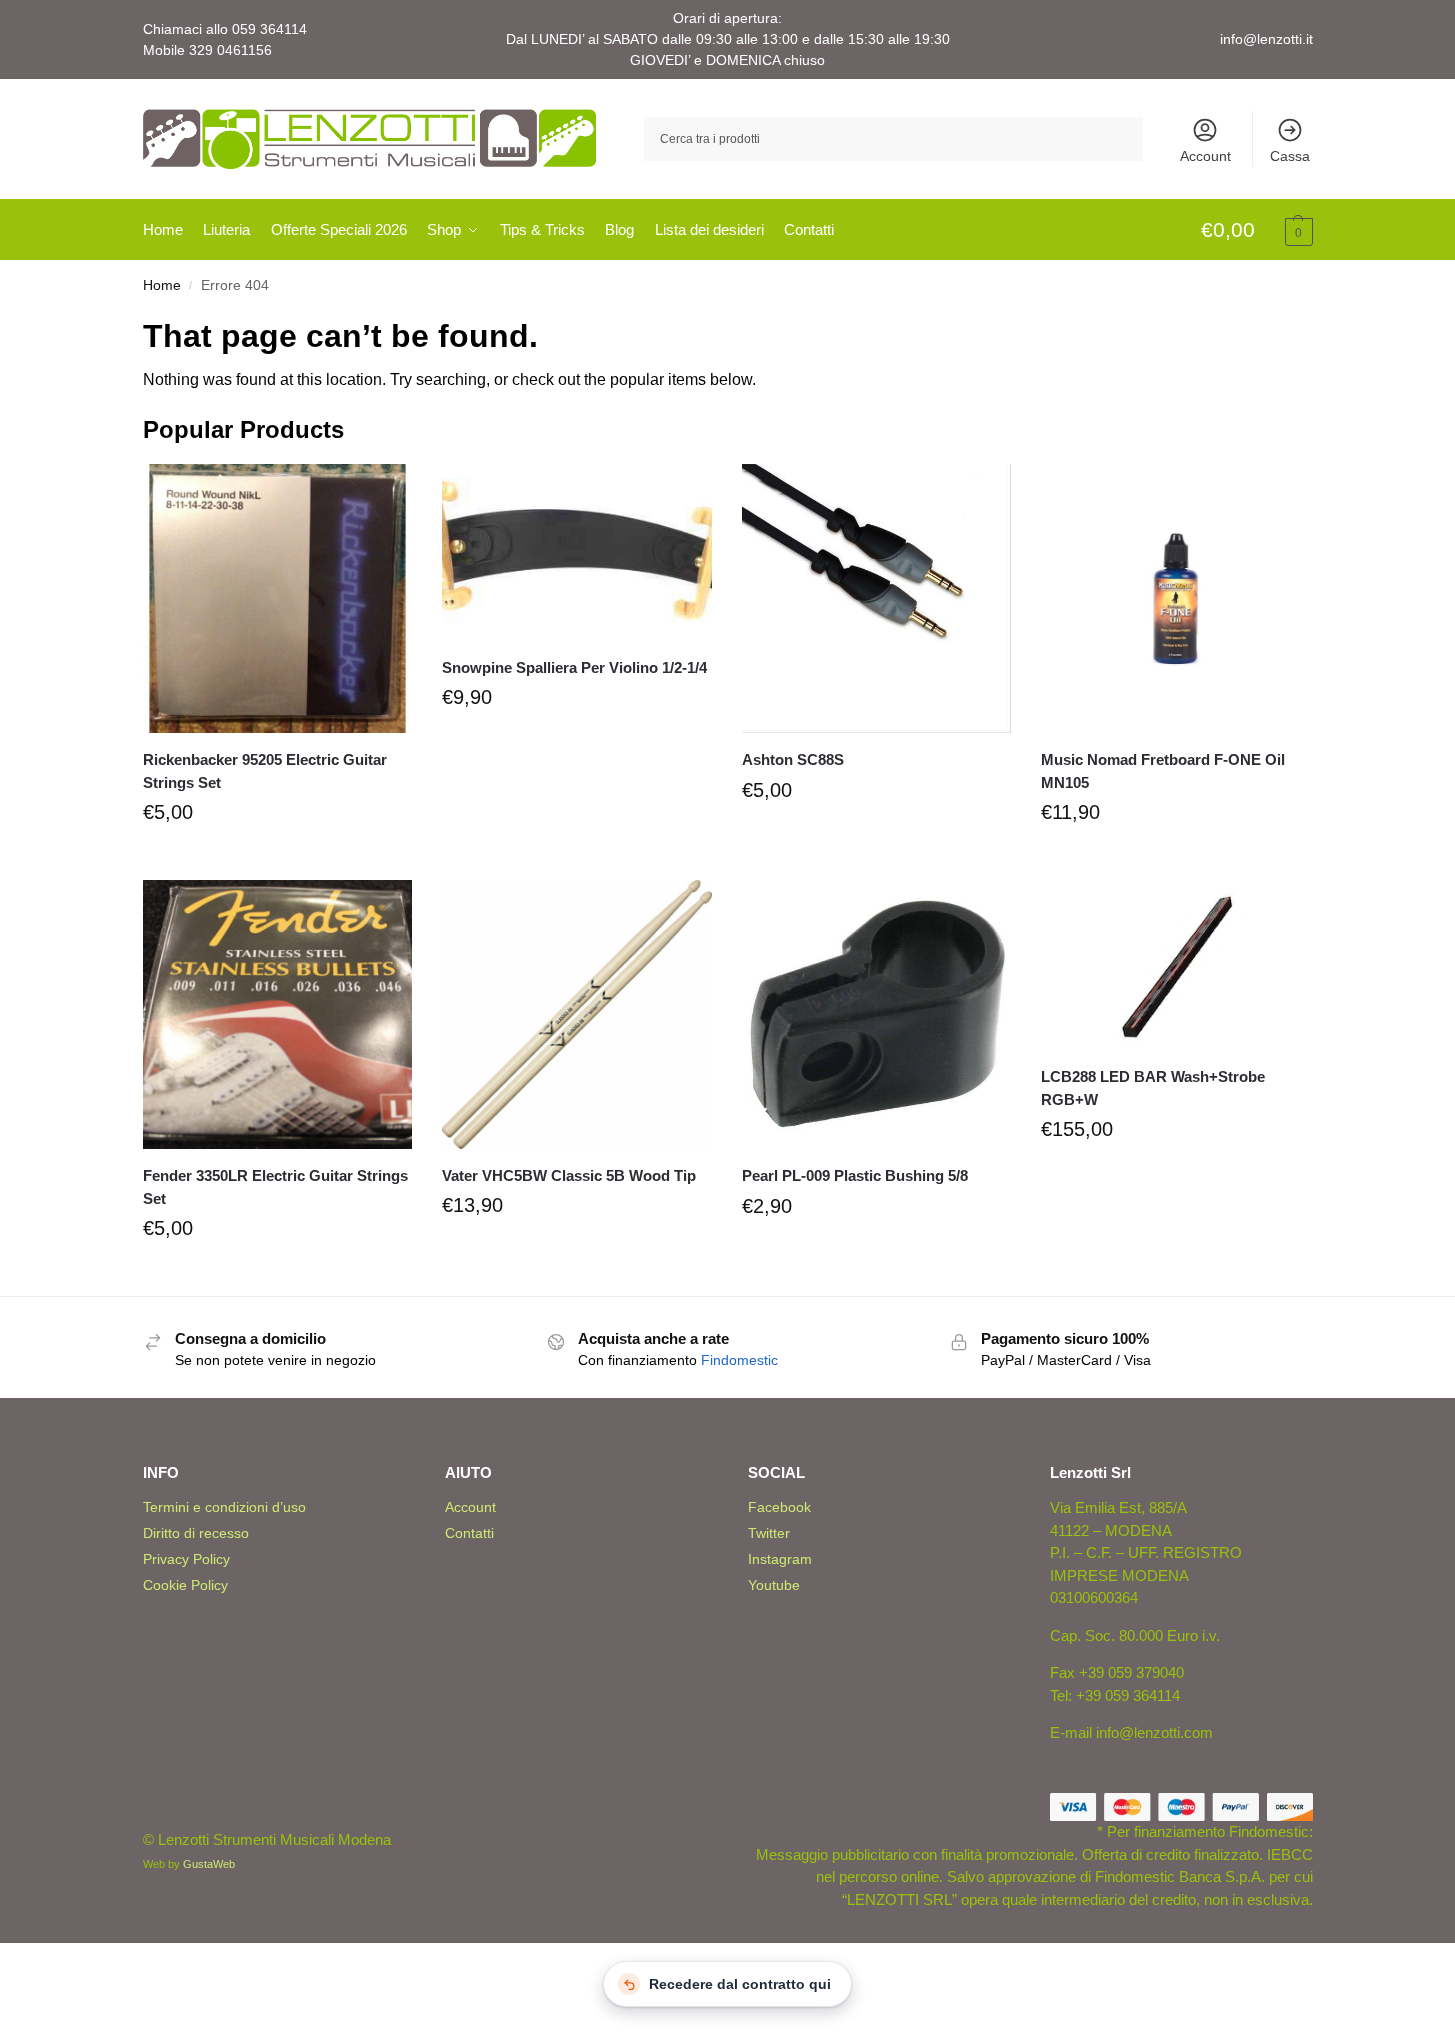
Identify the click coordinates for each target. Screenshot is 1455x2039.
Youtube (774, 1585)
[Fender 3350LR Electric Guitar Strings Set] (278, 1015)
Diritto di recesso (196, 1533)
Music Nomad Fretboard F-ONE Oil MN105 (1163, 771)
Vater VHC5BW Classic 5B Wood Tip (569, 1175)
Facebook (779, 1507)
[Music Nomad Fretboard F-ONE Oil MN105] (1176, 599)
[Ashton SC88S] (877, 599)
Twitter (769, 1533)
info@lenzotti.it (1266, 39)
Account (1205, 156)
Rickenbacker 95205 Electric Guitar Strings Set (265, 771)
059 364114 (269, 29)
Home (162, 285)
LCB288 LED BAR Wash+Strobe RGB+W (1153, 1088)
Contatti (469, 1533)
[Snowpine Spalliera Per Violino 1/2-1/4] (577, 552)
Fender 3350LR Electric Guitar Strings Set (275, 1187)
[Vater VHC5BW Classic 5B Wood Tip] (577, 1014)
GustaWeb (209, 1864)
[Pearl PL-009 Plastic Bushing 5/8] (877, 1015)
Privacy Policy (186, 1559)
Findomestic (739, 1360)
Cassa (1290, 156)
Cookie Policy (185, 1585)
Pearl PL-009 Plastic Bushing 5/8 (855, 1175)
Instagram (780, 1559)
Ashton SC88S (793, 759)
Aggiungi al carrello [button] (277, 860)
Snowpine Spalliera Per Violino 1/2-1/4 (574, 667)
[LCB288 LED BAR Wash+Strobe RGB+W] (1176, 965)
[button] (1257, 231)
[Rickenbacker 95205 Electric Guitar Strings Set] (278, 599)
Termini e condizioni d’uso (224, 1507)
